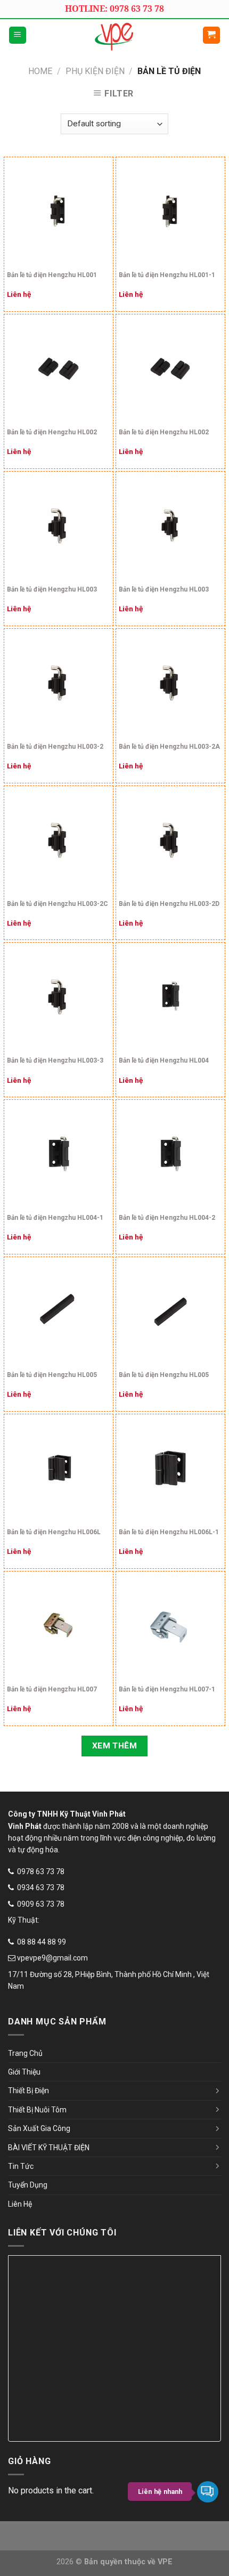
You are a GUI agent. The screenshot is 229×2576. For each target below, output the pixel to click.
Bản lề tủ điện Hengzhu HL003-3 (55, 1060)
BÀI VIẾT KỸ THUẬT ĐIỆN (49, 2148)
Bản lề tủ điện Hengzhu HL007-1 (167, 1689)
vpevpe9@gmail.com (52, 1958)
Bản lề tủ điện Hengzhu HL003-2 (55, 747)
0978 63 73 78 (41, 1872)
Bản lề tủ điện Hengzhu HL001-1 (167, 275)
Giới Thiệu (24, 2072)
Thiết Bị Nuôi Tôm (37, 2110)
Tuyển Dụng (28, 2185)
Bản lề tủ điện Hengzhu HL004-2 (167, 1218)
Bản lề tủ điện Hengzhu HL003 (52, 589)
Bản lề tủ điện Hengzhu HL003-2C (58, 904)
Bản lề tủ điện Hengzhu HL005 (52, 1375)
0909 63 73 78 (41, 1904)
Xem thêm (115, 1746)
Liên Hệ (20, 2204)
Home (40, 71)
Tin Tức (21, 2166)
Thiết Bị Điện (28, 2091)
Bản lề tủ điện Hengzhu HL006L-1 (169, 1532)
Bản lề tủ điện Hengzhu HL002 (52, 432)
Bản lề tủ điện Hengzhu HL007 (52, 1689)
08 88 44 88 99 (42, 1942)
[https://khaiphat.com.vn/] (115, 35)
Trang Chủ (25, 2053)
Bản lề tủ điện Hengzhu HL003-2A (169, 747)
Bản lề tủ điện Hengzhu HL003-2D (169, 904)
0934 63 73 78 (41, 1888)
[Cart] (212, 35)
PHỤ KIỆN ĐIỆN (95, 71)
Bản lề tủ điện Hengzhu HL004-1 (55, 1218)
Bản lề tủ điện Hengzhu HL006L (54, 1532)
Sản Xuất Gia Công (39, 2128)
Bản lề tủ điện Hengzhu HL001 (52, 275)
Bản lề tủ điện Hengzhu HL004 (164, 1060)
